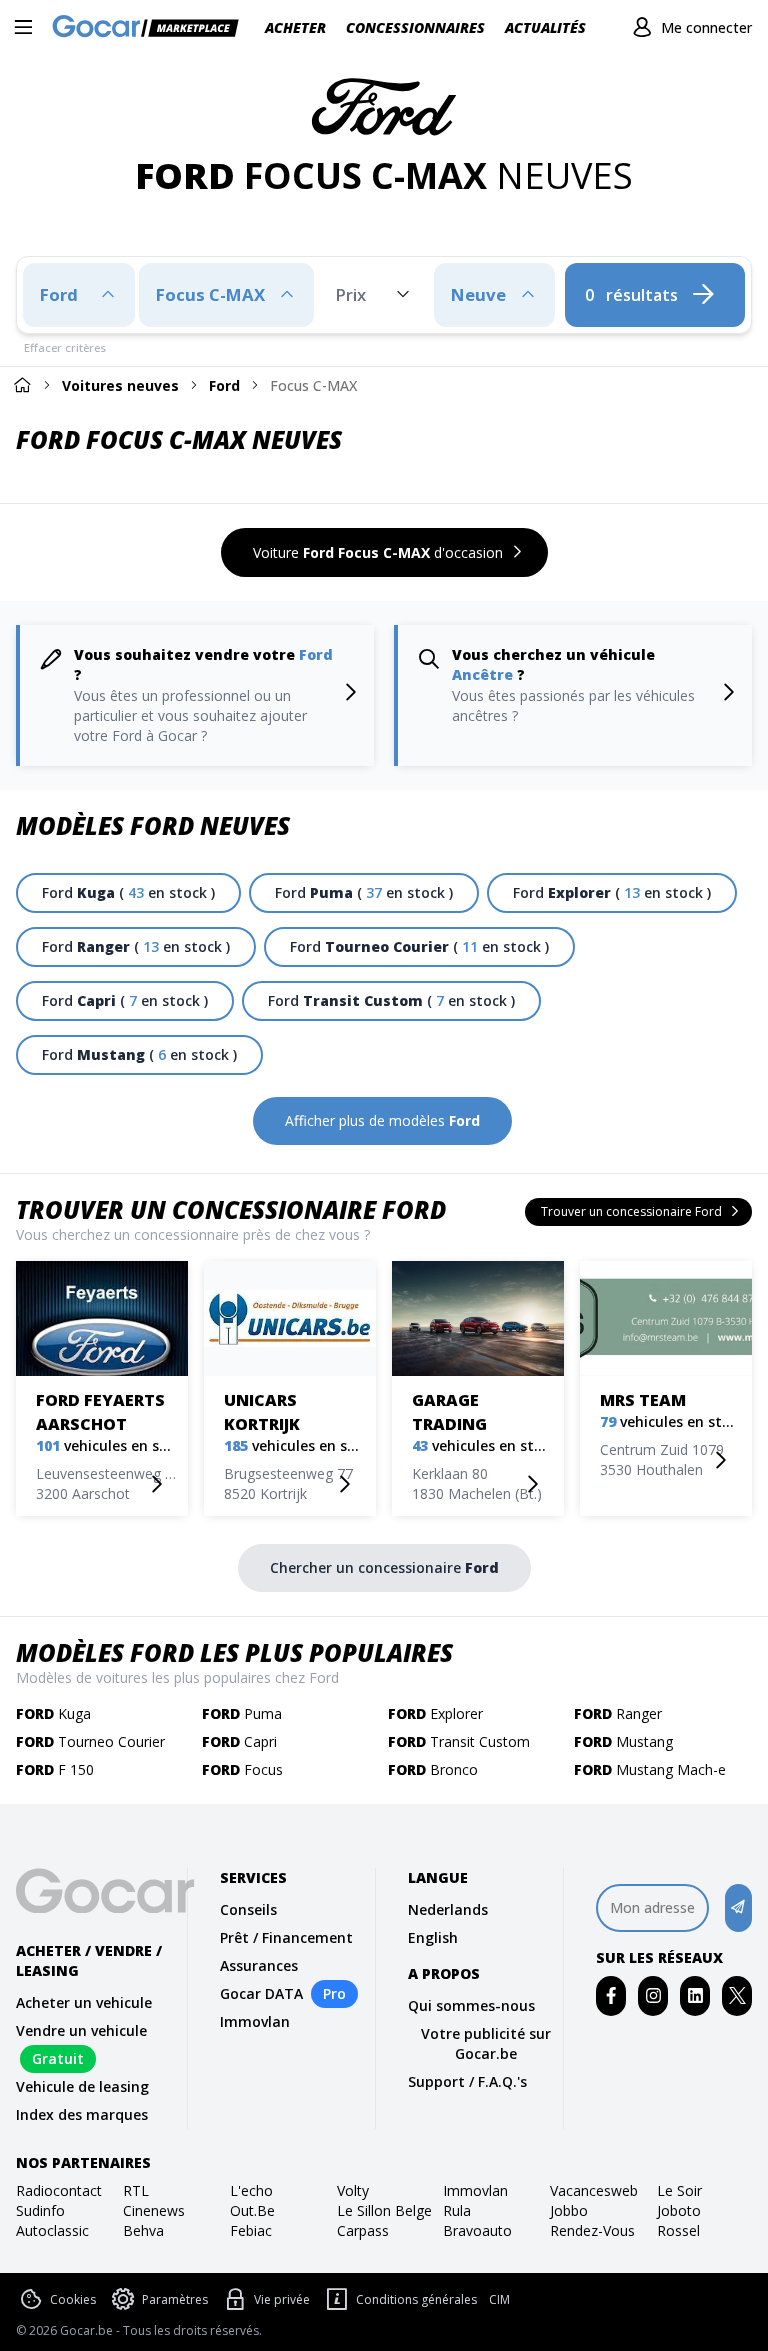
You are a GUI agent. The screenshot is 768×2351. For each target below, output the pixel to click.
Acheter (295, 27)
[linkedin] (695, 1995)
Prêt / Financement (286, 1937)
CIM (499, 2300)
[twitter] (737, 1995)
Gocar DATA (261, 1993)
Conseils (248, 1909)
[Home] (22, 384)
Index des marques (82, 2114)
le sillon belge (384, 2210)
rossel (678, 2230)
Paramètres (175, 2299)
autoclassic (52, 2230)
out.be (252, 2210)
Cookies (73, 2299)
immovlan (475, 2190)
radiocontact (59, 2190)
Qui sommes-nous (471, 2005)
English (433, 1937)
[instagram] (653, 1995)
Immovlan (255, 2021)
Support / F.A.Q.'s (467, 2081)
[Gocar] (151, 28)
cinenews (154, 2210)
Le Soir (679, 2190)
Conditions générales (416, 2299)
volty (353, 2190)
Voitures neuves (120, 385)
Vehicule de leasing (82, 2086)
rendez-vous (592, 2230)
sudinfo (40, 2210)
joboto (679, 2210)
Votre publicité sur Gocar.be (486, 2043)
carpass (363, 2230)
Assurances (259, 1965)
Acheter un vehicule (84, 2002)
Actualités (545, 27)
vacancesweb (594, 2190)
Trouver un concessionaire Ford (231, 1209)
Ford (224, 385)
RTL (136, 2190)
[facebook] (611, 1995)
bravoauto (477, 2230)
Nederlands (448, 1909)
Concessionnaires (415, 27)
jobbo (569, 2210)
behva (143, 2230)
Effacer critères (65, 347)
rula (457, 2210)
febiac (251, 2230)
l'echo (251, 2190)
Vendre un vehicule (81, 2030)
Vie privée (282, 2299)
